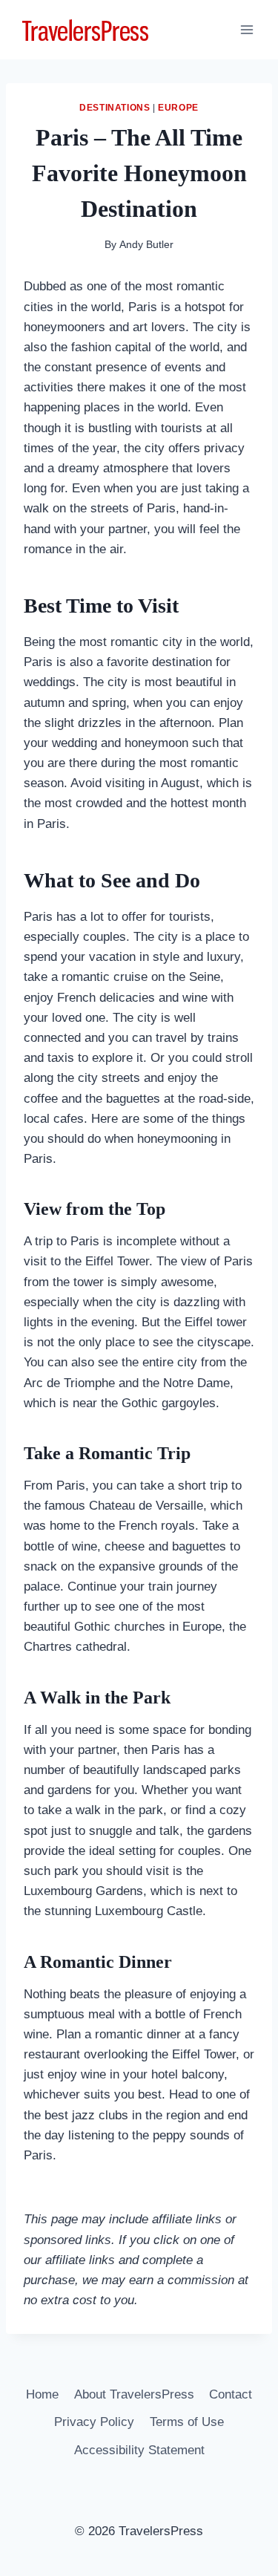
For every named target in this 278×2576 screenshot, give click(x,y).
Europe (178, 108)
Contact (231, 2394)
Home (42, 2394)
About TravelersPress (134, 2394)
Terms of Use (187, 2422)
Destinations (115, 108)
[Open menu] (246, 29)
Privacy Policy (94, 2422)
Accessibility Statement (139, 2450)
